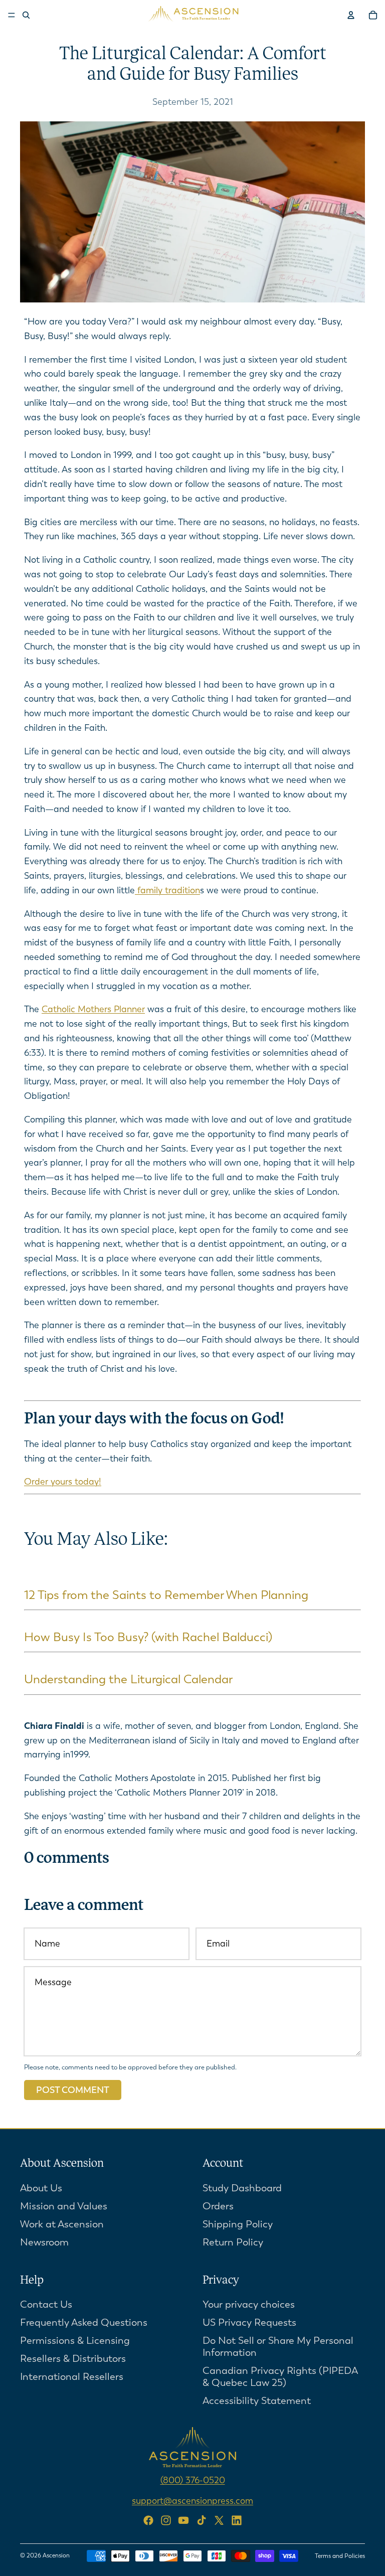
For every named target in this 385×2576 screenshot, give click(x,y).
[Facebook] (148, 2520)
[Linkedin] (237, 2520)
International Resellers (72, 2377)
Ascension (56, 2555)
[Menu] (12, 15)
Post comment (73, 2090)
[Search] (26, 15)
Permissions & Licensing (75, 2341)
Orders (218, 2206)
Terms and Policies (340, 2556)
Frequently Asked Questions (84, 2323)
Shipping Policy (238, 2224)
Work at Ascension (62, 2224)
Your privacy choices (249, 2305)
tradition (182, 890)
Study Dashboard (242, 2188)
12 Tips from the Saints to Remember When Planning (166, 1595)
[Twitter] (219, 2520)
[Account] (351, 15)
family (150, 890)
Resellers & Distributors (73, 2359)
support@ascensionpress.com (192, 2501)
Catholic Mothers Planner (93, 1009)
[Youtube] (183, 2520)
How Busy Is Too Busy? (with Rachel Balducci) (148, 1637)
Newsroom (44, 2242)
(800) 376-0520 (193, 2481)
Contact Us (46, 2305)
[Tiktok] (202, 2520)
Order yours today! (63, 1482)
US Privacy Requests (249, 2323)
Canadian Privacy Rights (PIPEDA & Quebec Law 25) (280, 2377)
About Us (41, 2188)
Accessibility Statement (257, 2401)
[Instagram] (166, 2520)
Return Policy (233, 2242)
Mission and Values (64, 2206)
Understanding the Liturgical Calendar (128, 1679)
